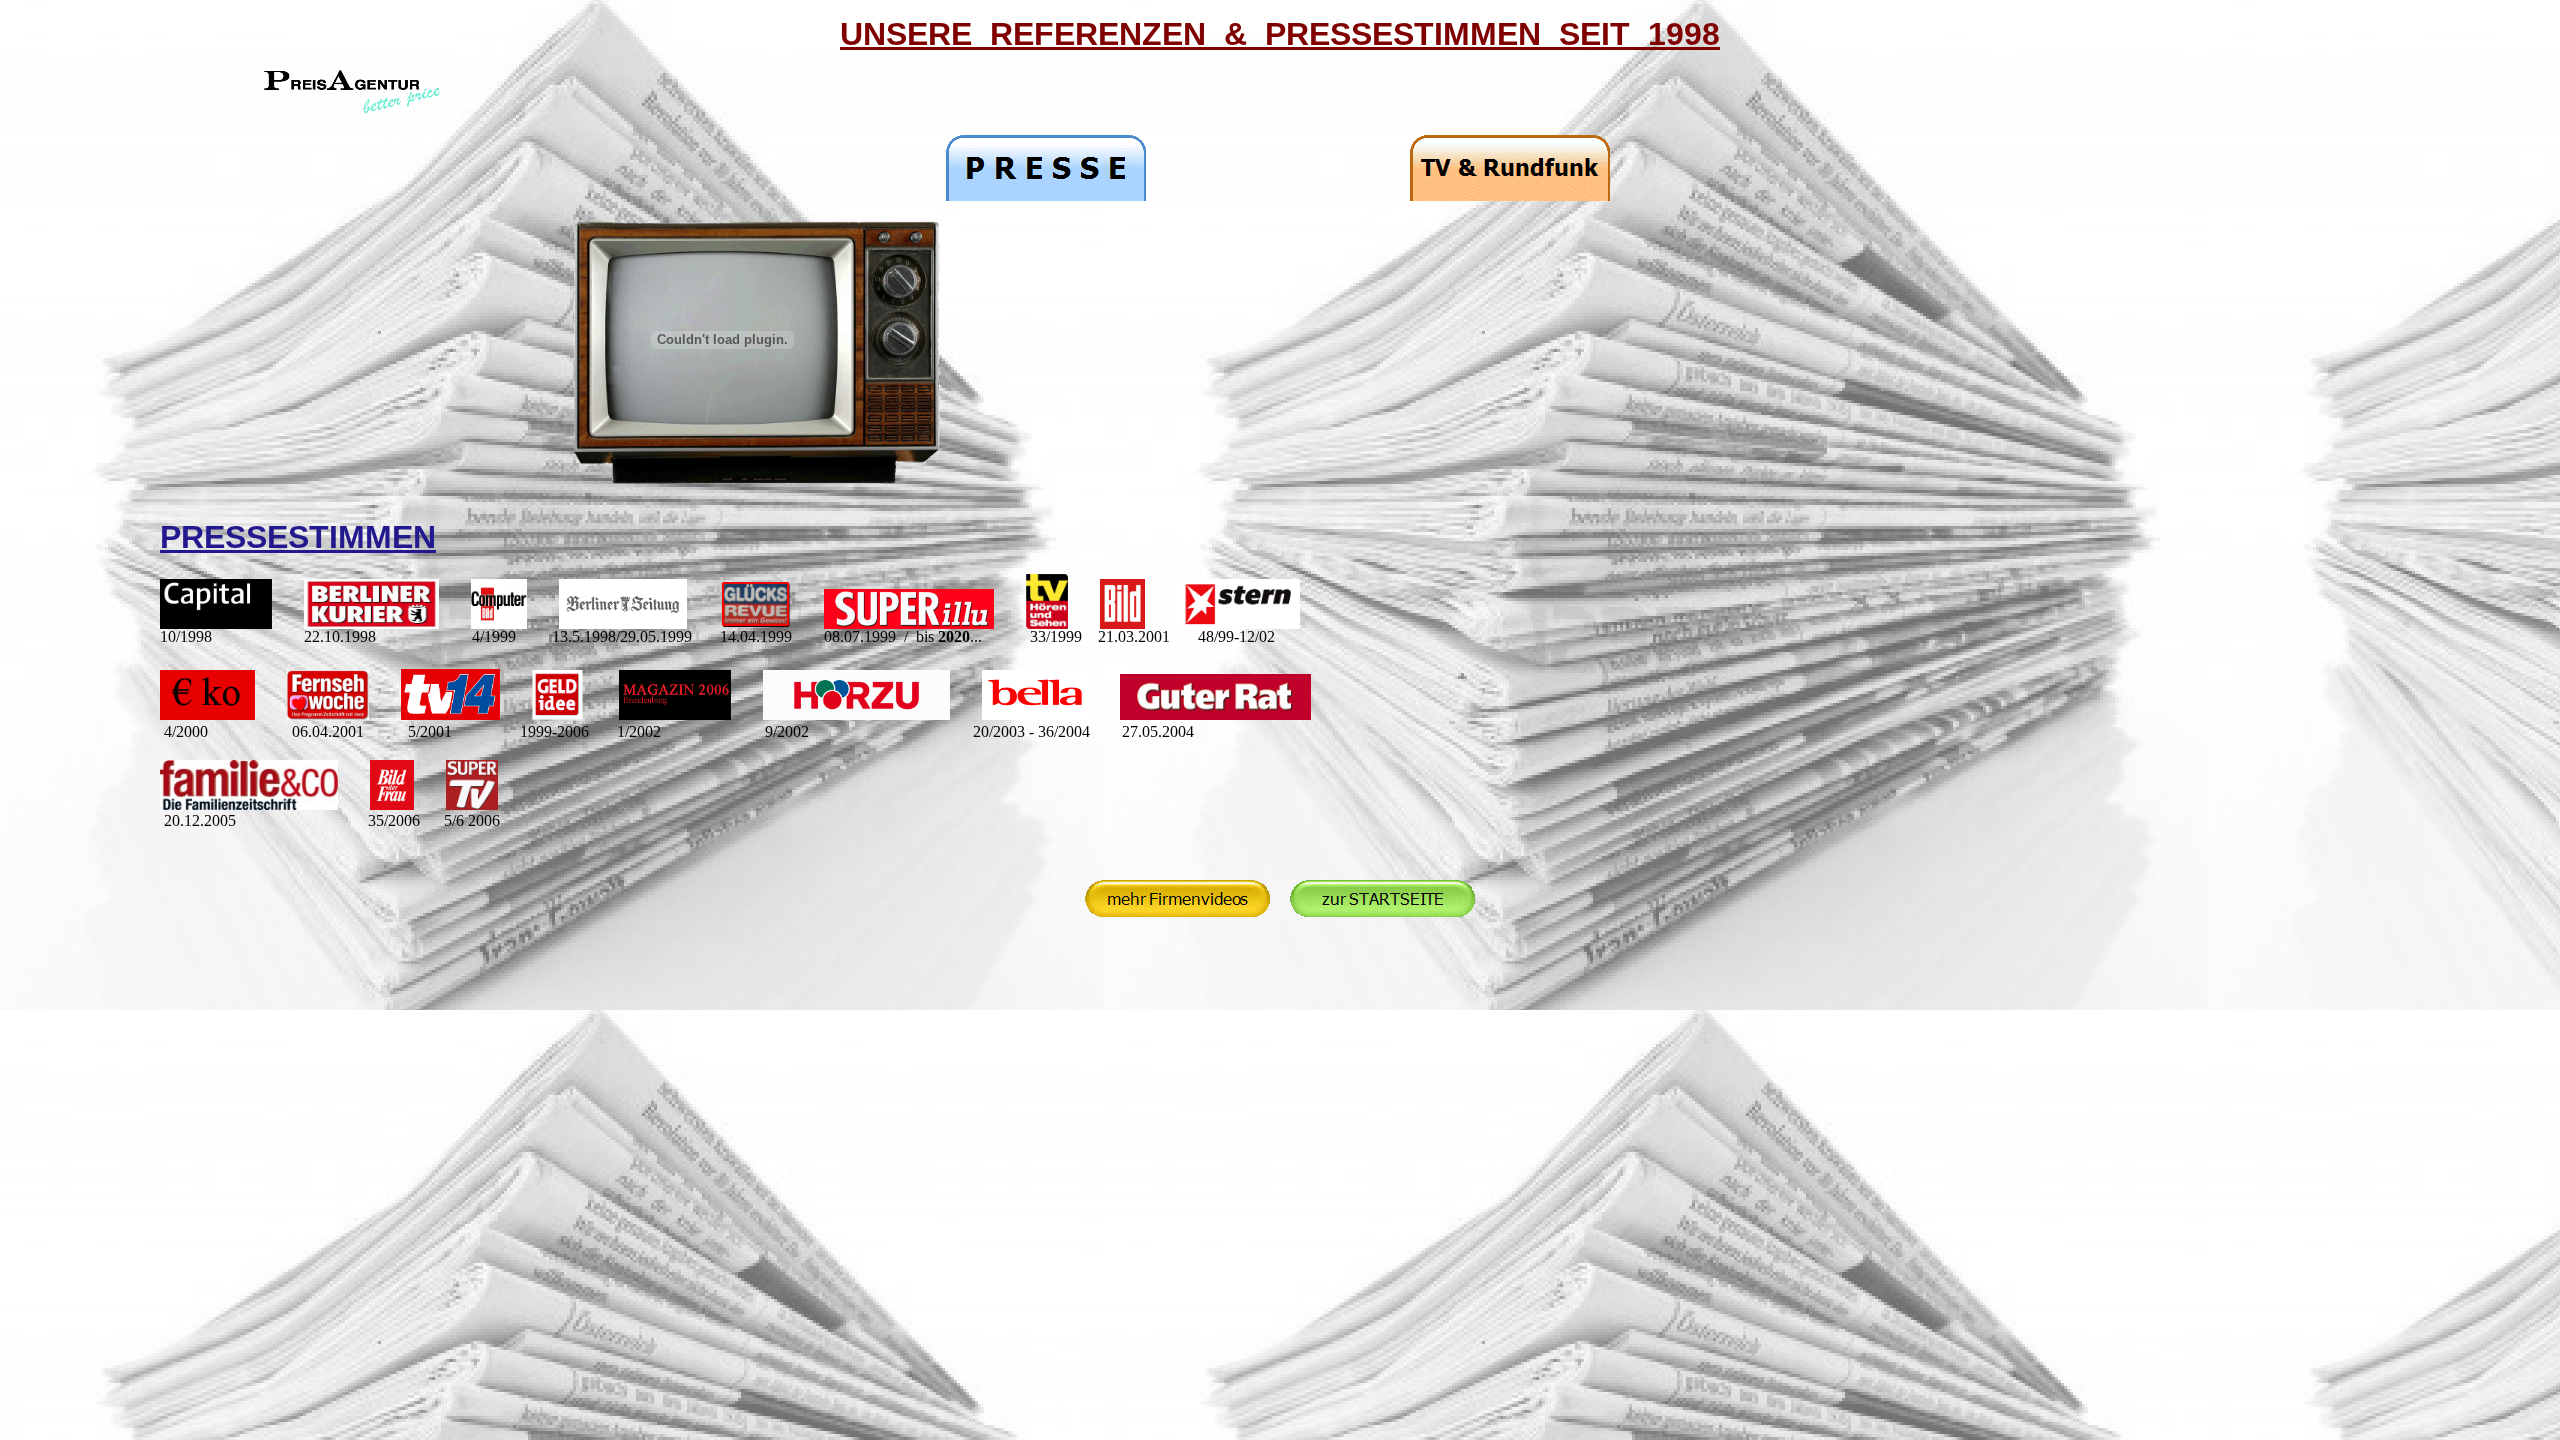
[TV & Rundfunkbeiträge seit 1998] (1510, 195)
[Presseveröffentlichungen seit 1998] (1046, 195)
